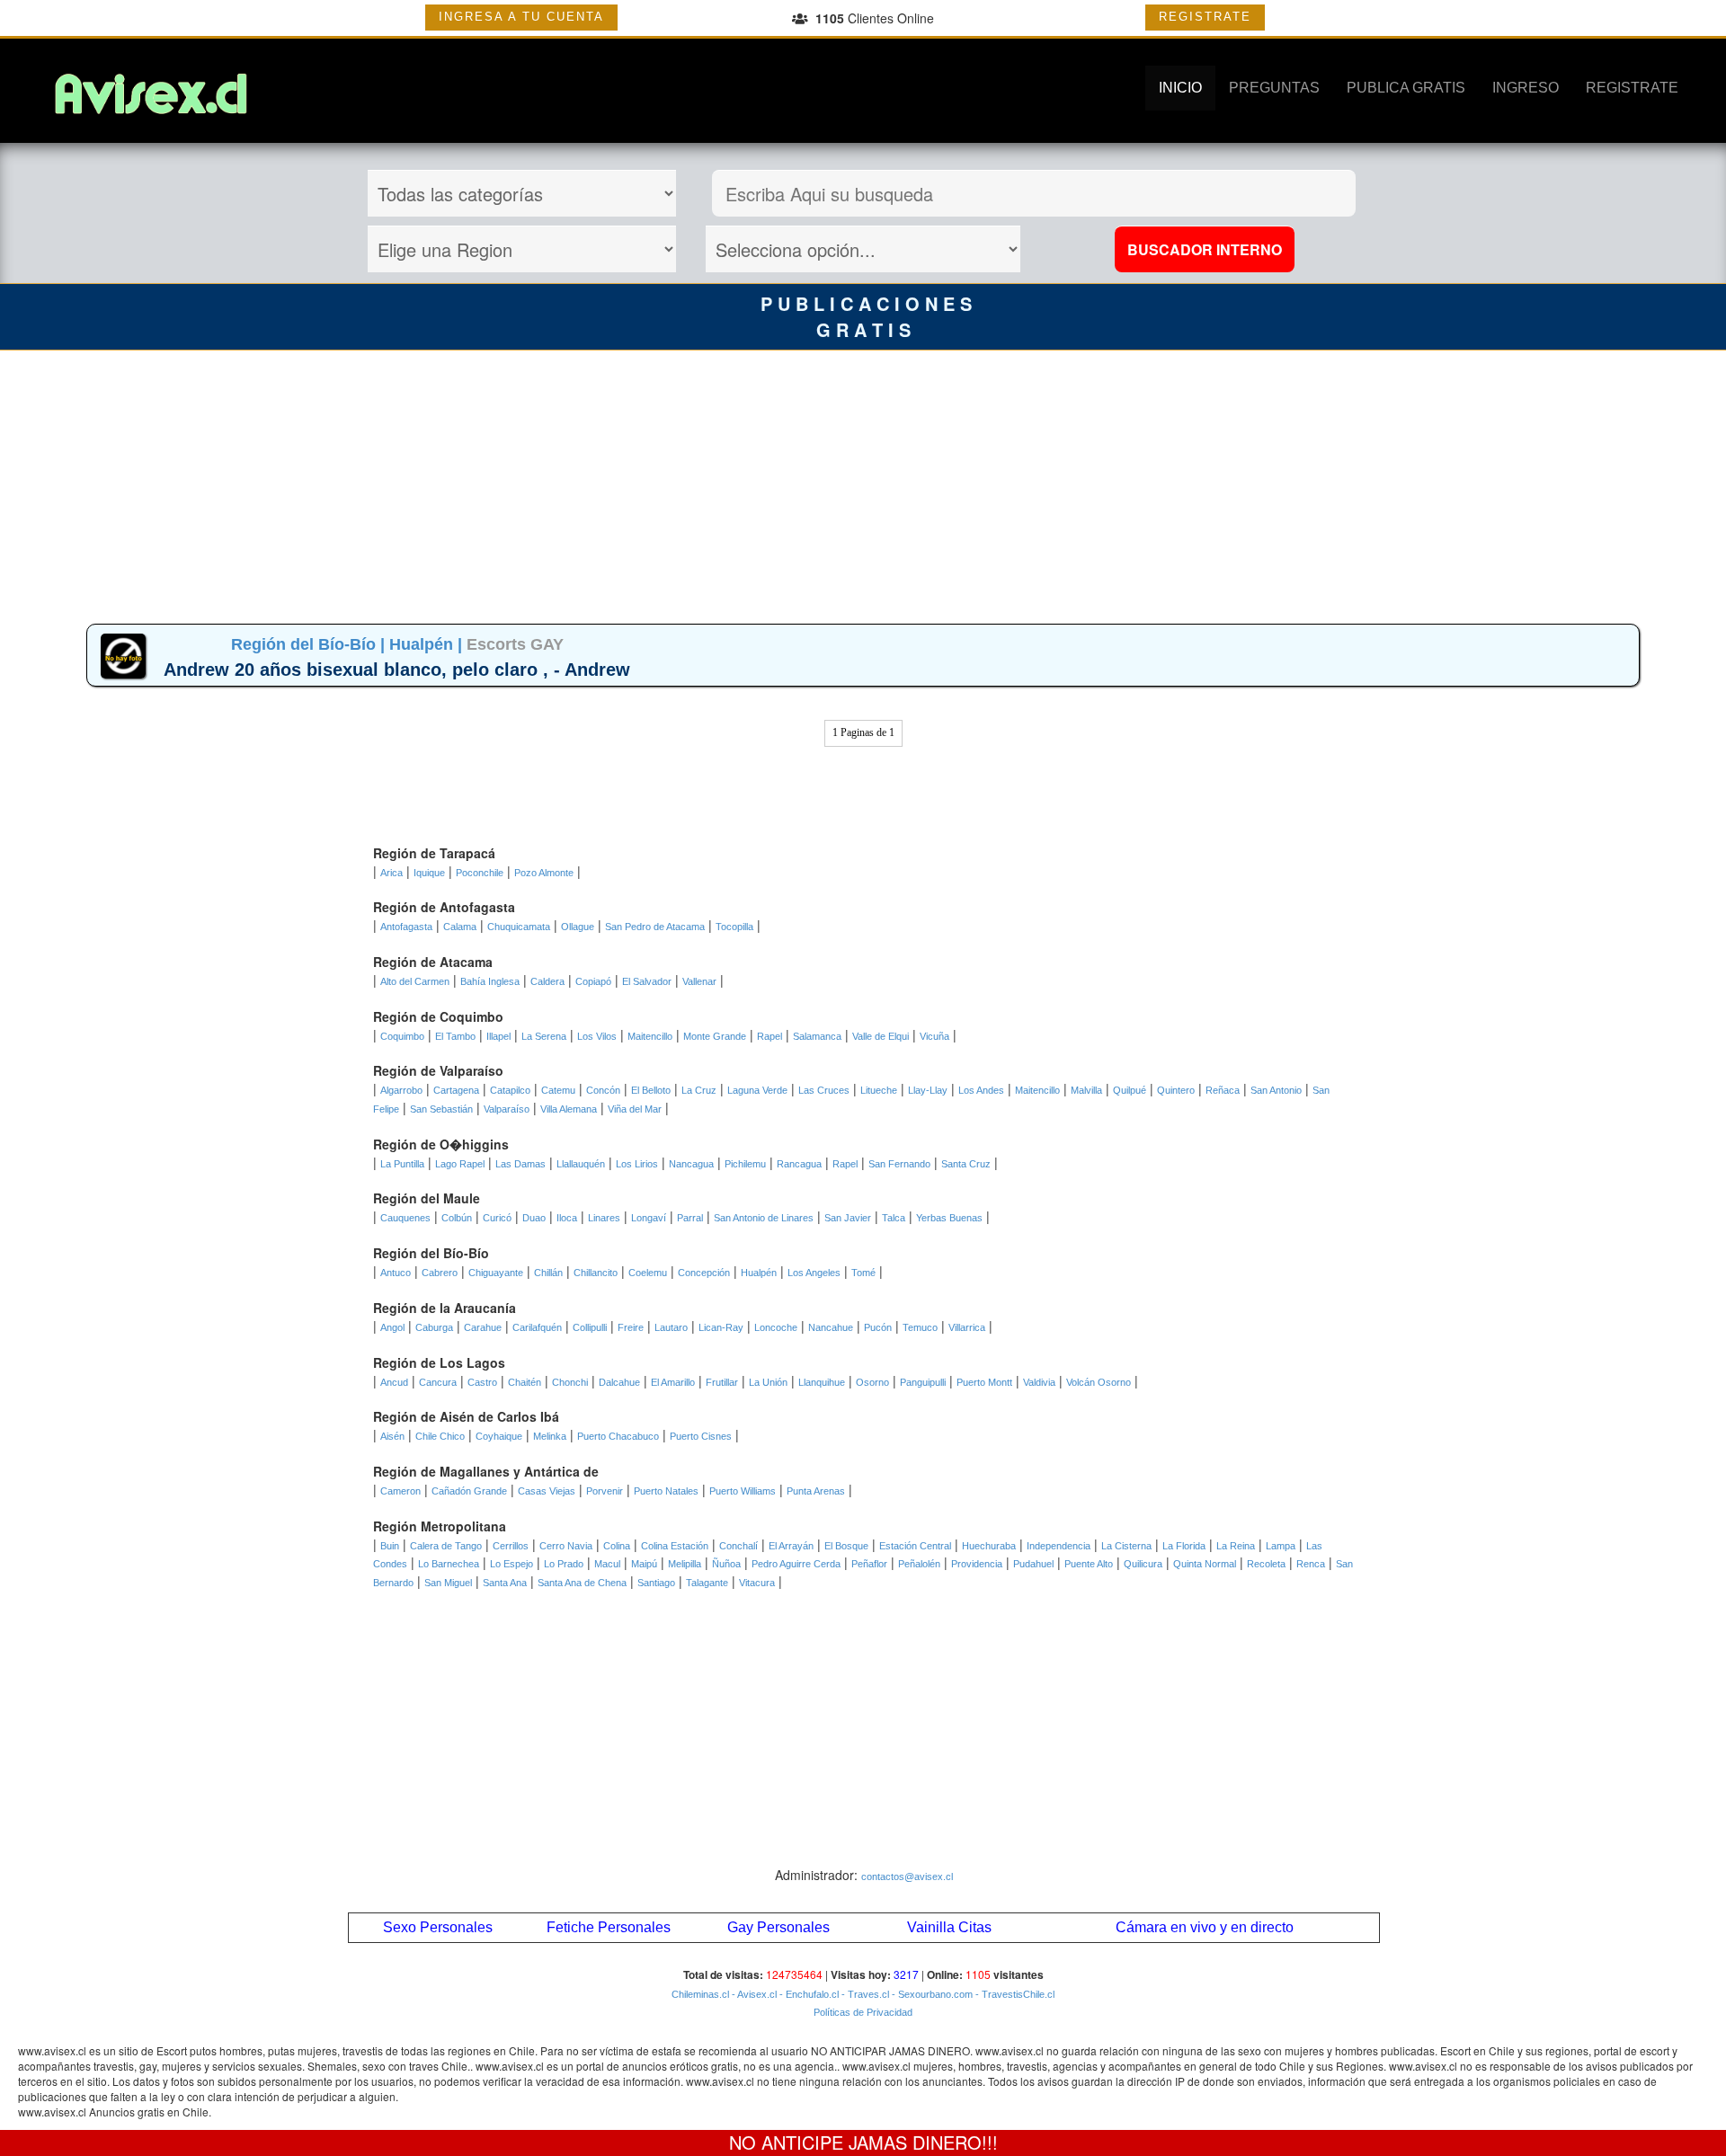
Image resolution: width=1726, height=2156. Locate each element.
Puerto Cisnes (701, 1436)
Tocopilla (734, 927)
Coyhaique (499, 1436)
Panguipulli (923, 1382)
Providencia (977, 1564)
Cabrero (440, 1273)
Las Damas (520, 1164)
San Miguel (448, 1583)
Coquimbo (402, 1036)
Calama (460, 927)
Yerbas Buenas (949, 1218)
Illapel (498, 1036)
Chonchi (570, 1382)
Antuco (396, 1273)
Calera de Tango (446, 1546)
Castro (482, 1382)
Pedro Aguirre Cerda (796, 1564)
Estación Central (915, 1546)
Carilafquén (537, 1327)
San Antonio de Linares (764, 1218)
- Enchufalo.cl (808, 1994)
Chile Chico (440, 1436)
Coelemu (648, 1273)
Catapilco (510, 1090)
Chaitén (525, 1382)
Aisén (392, 1436)
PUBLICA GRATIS (1406, 88)
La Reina (1236, 1546)
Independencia (1059, 1546)
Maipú (644, 1564)
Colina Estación (675, 1546)
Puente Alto (1089, 1564)
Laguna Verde (757, 1090)
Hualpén (759, 1273)
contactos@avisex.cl (907, 1877)
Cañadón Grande (469, 1491)
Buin (390, 1546)
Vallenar (699, 981)
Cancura (438, 1382)
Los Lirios (637, 1164)
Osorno (872, 1382)
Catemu (558, 1090)
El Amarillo (673, 1382)
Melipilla (685, 1564)
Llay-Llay (928, 1090)
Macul (607, 1564)
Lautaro (671, 1327)
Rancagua (799, 1164)
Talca (894, 1218)
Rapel (770, 1036)
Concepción (704, 1273)
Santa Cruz (966, 1164)
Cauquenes (405, 1218)
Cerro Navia (566, 1546)
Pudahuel (1033, 1564)
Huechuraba (989, 1546)
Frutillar (722, 1382)
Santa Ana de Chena (582, 1583)
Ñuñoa (726, 1564)
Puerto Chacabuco (618, 1436)
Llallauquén (581, 1164)
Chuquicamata (519, 927)
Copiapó (593, 981)
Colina (617, 1546)
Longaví (649, 1218)
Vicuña (934, 1036)
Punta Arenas (816, 1491)
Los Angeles (814, 1273)
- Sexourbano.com (931, 1994)
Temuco (920, 1327)
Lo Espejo (512, 1564)
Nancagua (691, 1164)
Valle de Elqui (881, 1036)
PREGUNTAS (1274, 88)
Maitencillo (650, 1036)
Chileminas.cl (700, 1994)
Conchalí (738, 1546)
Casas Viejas (547, 1491)
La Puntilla (402, 1164)
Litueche (879, 1090)
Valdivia (1039, 1382)
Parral (690, 1218)
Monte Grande (715, 1036)
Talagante (707, 1583)
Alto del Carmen (415, 981)
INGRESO (1526, 88)
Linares (604, 1218)
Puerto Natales (666, 1491)
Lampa (1281, 1546)
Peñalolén (919, 1564)
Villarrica (967, 1327)
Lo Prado (564, 1564)
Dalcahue (619, 1382)
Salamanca (817, 1036)
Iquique (429, 873)
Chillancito (596, 1273)
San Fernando (899, 1164)
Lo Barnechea (449, 1564)
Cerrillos (511, 1546)
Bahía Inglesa (490, 981)
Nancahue (831, 1327)
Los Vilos (597, 1036)
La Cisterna (1126, 1546)
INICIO (1180, 88)
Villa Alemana (569, 1109)
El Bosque (846, 1546)
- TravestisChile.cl (1014, 1994)
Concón (603, 1090)
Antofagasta (406, 927)
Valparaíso (507, 1109)
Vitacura (757, 1583)
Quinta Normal (1205, 1564)
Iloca (567, 1218)
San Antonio (1276, 1090)
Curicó (497, 1218)
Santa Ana (505, 1583)
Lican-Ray (721, 1327)
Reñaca (1223, 1090)
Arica (391, 873)
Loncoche (776, 1327)
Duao (534, 1218)
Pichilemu (745, 1164)
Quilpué (1130, 1090)
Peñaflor (869, 1564)
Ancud (394, 1382)
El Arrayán (791, 1546)
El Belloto (651, 1090)
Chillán (548, 1273)
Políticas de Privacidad (863, 2012)
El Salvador (647, 981)
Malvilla (1086, 1090)
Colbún (457, 1218)
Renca (1311, 1564)
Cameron (400, 1491)
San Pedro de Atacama (655, 927)
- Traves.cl (864, 1994)
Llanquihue (822, 1382)
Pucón (878, 1327)
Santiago (656, 1583)
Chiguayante (496, 1273)
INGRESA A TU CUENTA (521, 17)
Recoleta (1266, 1564)
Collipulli (590, 1327)
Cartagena (456, 1090)
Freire (631, 1327)
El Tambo (455, 1036)
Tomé (863, 1273)
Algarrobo (401, 1090)
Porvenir (605, 1491)
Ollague (578, 927)
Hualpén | (428, 644)
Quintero (1176, 1090)
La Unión (768, 1382)
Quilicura (1143, 1564)
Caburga (434, 1327)
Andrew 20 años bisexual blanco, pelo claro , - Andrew (397, 670)
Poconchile (480, 873)
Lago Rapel (460, 1164)
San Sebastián (441, 1109)
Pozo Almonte (544, 873)
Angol (392, 1327)
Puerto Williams (743, 1491)
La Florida (1184, 1546)
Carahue (483, 1327)
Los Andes (981, 1090)
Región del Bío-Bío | (310, 644)
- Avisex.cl (753, 1994)
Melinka (550, 1436)
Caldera (547, 981)
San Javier (848, 1218)
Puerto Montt (984, 1382)
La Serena (544, 1036)
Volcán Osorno (1099, 1382)
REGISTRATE (1205, 17)
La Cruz (699, 1090)
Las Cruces (824, 1090)
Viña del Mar (635, 1109)
